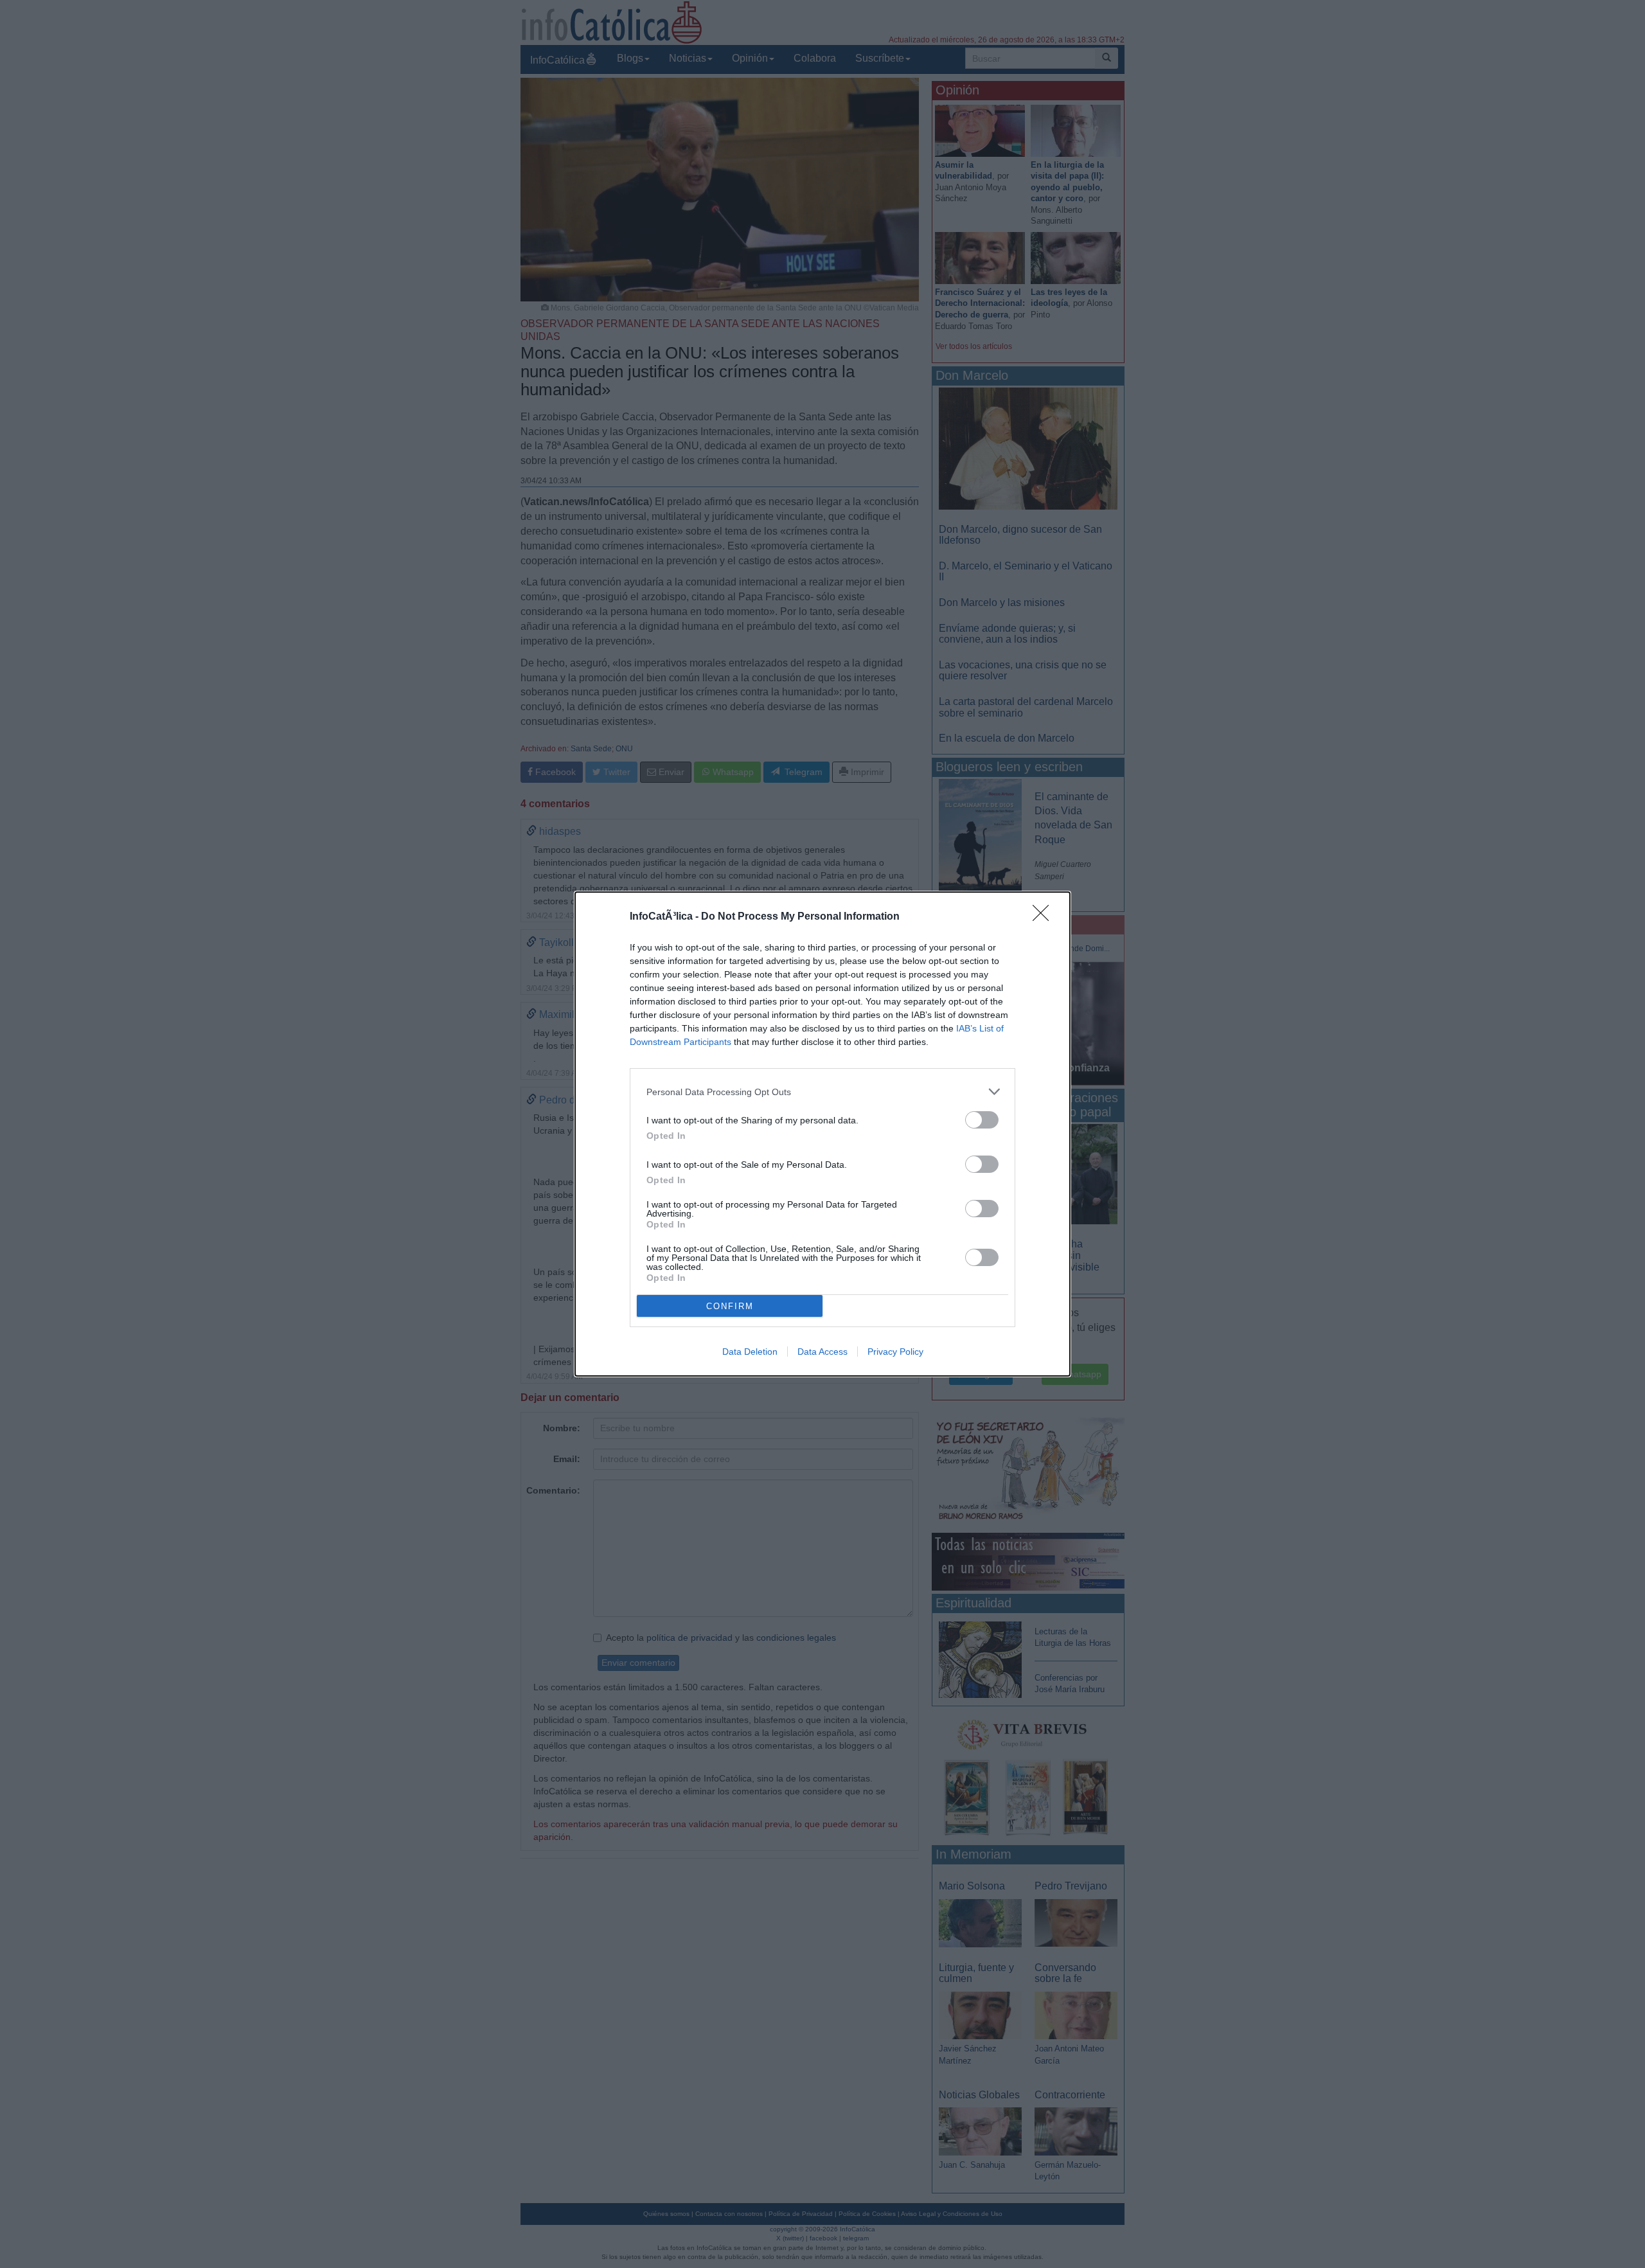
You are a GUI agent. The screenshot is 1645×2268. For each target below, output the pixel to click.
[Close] (1045, 917)
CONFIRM (730, 1306)
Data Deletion (750, 1352)
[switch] (982, 1120)
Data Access (822, 1352)
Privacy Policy (895, 1352)
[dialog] (822, 1134)
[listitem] (822, 1092)
